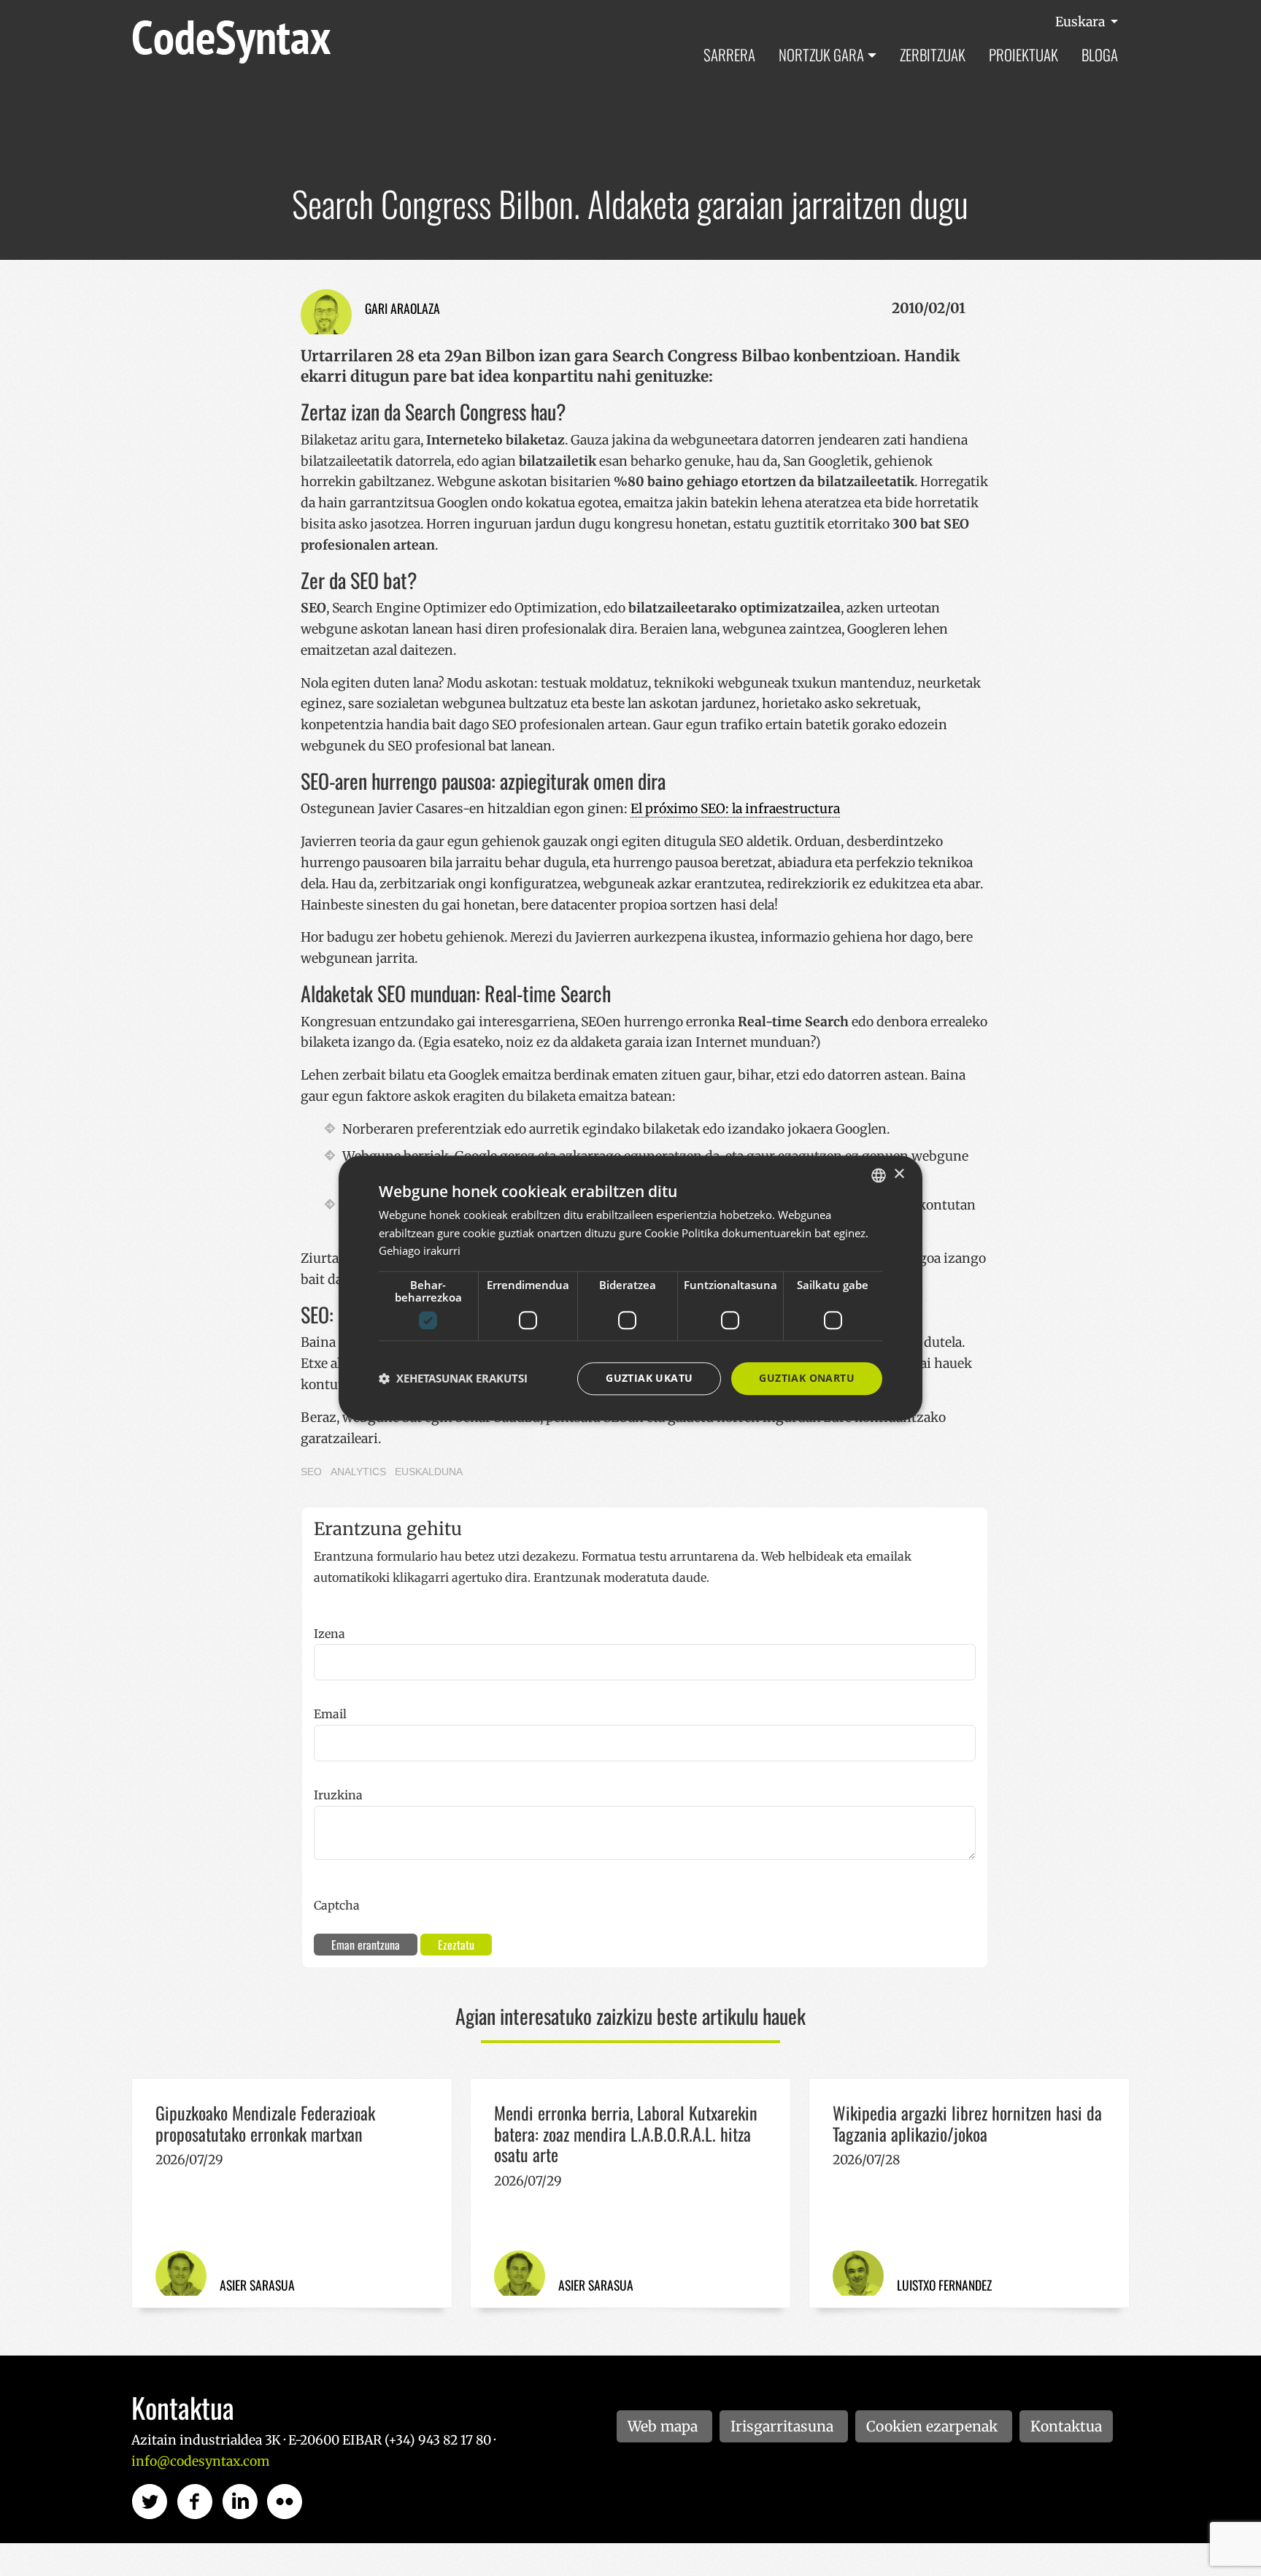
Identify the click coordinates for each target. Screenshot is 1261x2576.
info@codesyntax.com (200, 2461)
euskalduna (429, 1472)
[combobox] (879, 1175)
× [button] (899, 1174)
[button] (453, 1379)
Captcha (337, 1905)
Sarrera (729, 54)
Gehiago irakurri (420, 1251)
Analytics (358, 1472)
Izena (329, 1634)
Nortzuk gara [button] (821, 54)
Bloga (1100, 54)
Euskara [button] (1081, 22)
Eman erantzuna (366, 1945)
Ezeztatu (456, 1945)
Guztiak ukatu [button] (649, 1378)
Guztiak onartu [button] (807, 1378)
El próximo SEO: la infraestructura (735, 809)
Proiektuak (1023, 54)
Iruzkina (338, 1795)
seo (311, 1472)
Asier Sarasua (257, 2285)
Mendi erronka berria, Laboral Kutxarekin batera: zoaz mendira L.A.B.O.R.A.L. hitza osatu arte (626, 2134)
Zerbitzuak (933, 54)
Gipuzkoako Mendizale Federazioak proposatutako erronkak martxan (265, 2123)
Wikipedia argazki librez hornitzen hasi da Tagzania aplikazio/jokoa (967, 2123)
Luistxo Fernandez (944, 2285)
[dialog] (630, 1288)
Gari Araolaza (402, 308)
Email (330, 1714)
